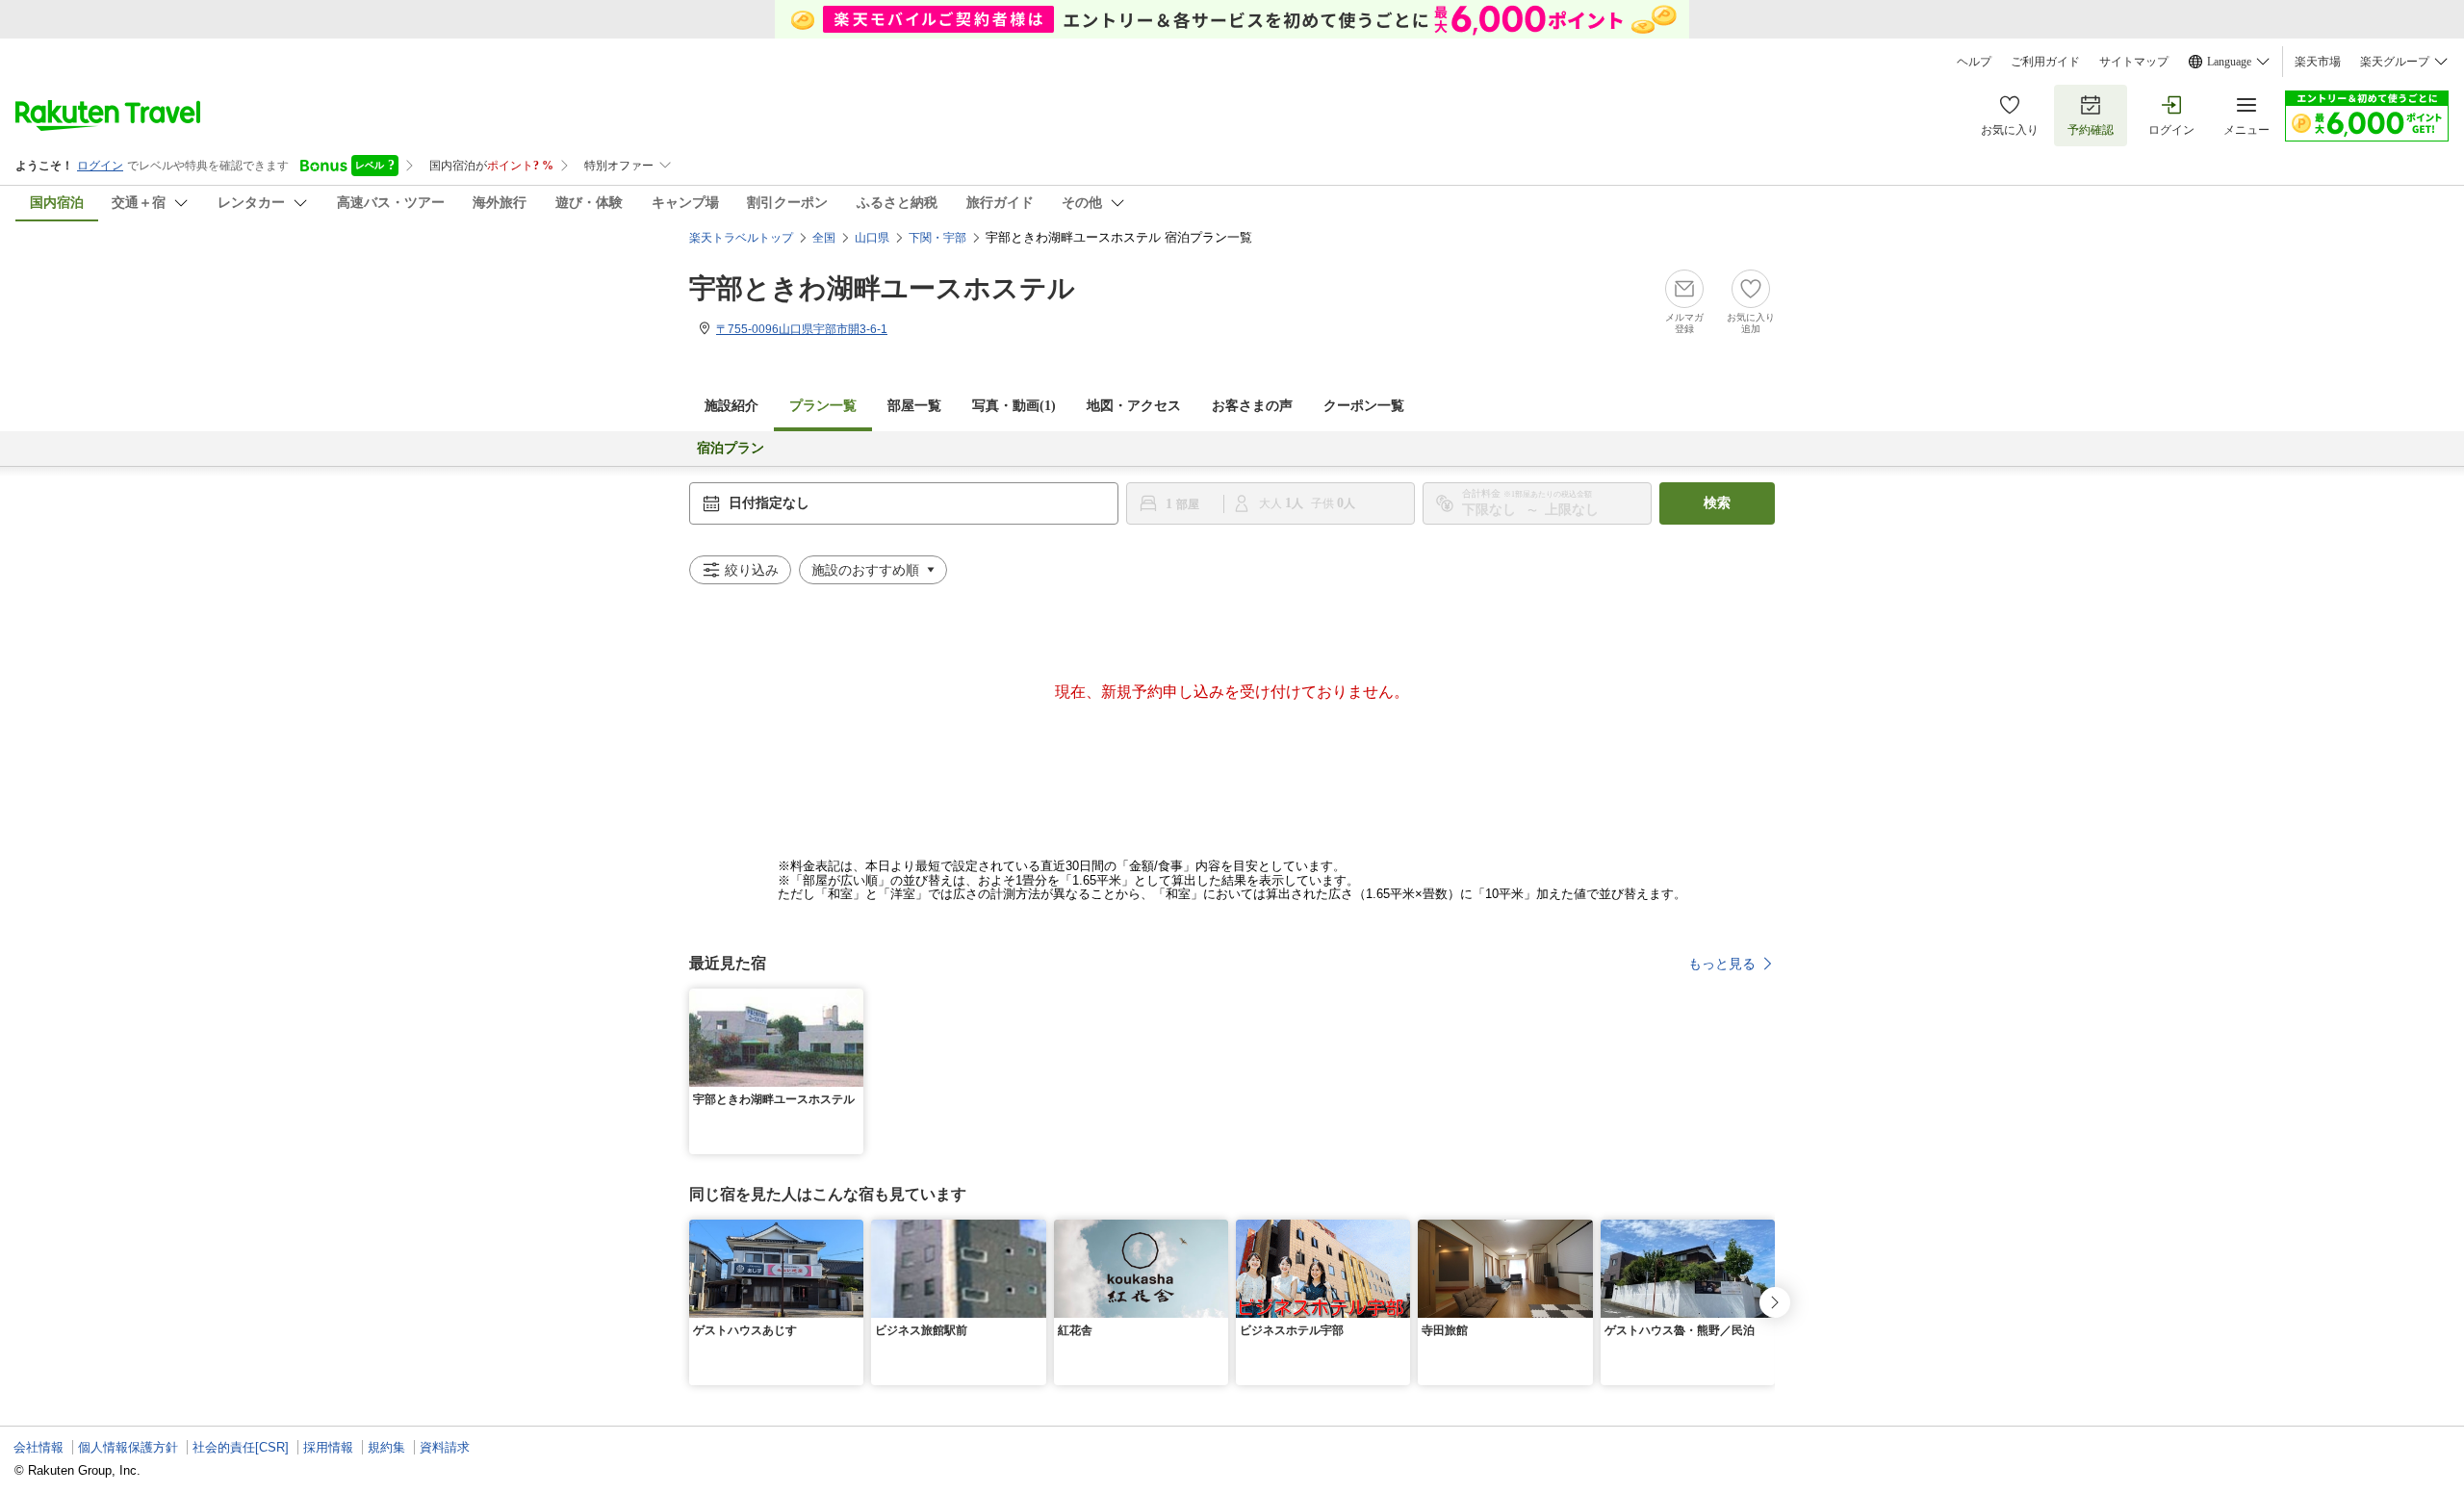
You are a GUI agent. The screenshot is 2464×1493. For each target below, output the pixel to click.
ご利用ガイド (2045, 62)
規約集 (386, 1447)
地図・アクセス (1134, 406)
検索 (1717, 503)
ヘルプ (1974, 62)
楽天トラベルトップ (741, 238)
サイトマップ (2134, 62)
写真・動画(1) (1014, 406)
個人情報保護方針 (128, 1447)
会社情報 (38, 1447)
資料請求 (445, 1447)
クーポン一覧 (1364, 406)
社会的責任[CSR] (241, 1447)
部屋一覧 (914, 406)
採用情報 (328, 1447)
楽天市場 (2318, 62)
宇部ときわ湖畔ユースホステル (882, 288)
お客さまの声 (1252, 406)
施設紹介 (731, 406)
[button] (852, 1000)
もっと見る (1722, 964)
